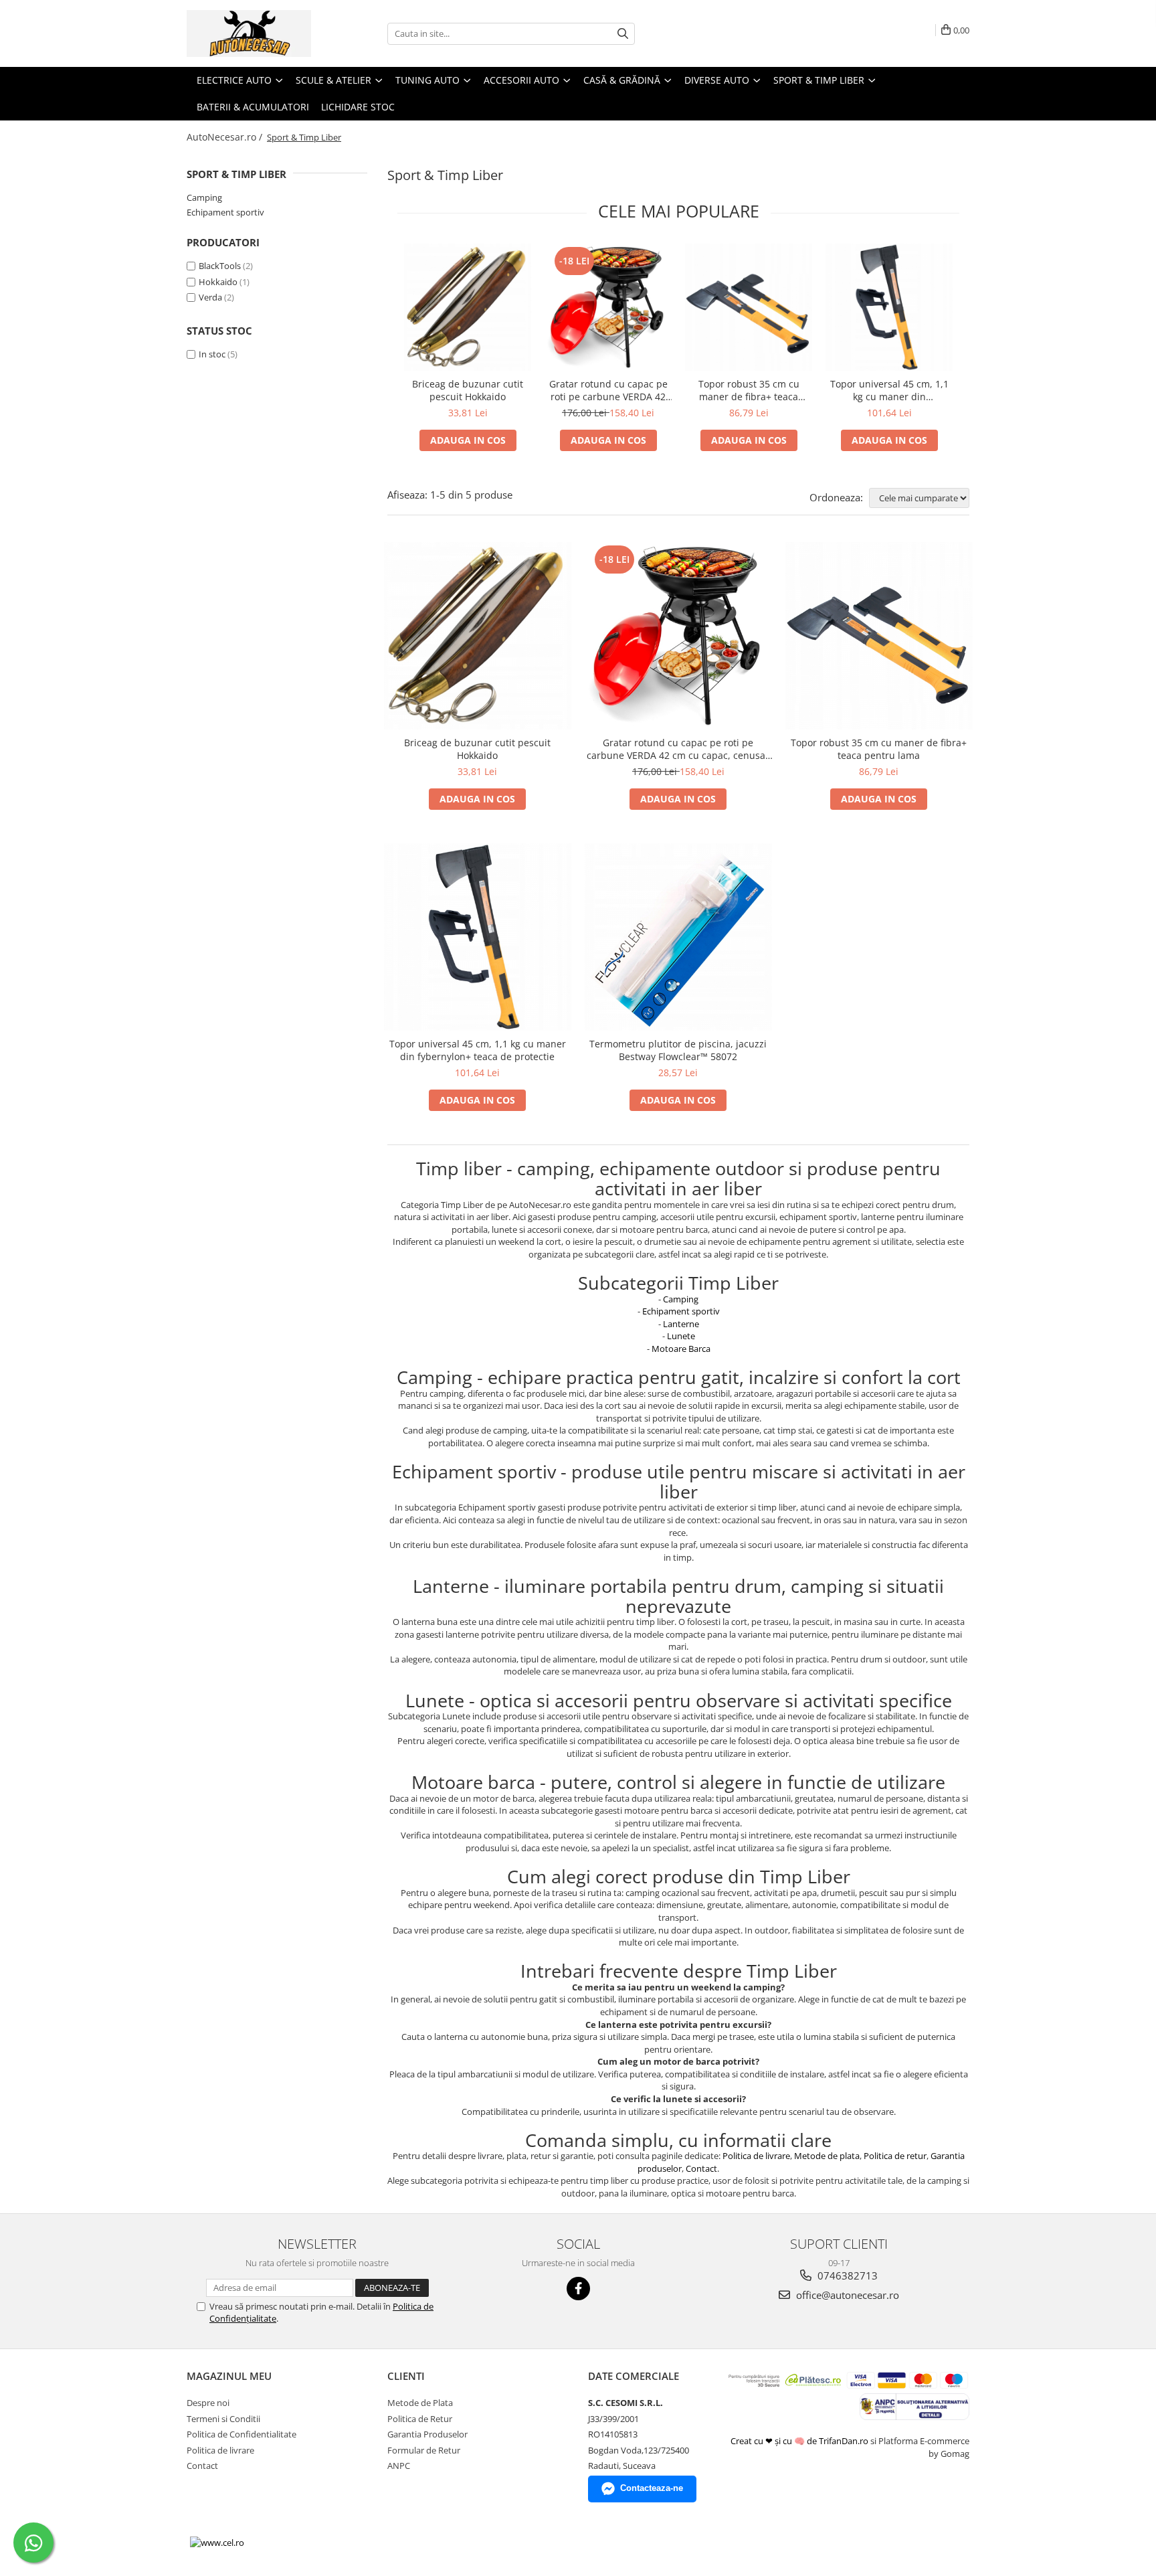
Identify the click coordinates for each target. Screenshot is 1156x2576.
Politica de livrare (756, 2156)
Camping (204, 197)
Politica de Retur (420, 2419)
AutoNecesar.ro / (226, 137)
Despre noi (208, 2403)
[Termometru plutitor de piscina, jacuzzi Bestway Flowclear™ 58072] (678, 937)
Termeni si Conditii (223, 2419)
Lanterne (681, 1324)
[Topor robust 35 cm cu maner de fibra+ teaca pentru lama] (749, 307)
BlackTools (220, 266)
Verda (210, 297)
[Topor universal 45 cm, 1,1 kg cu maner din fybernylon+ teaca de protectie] (889, 307)
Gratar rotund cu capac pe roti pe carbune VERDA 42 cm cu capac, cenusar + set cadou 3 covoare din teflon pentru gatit (608, 390)
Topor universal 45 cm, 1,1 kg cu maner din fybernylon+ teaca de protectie (889, 390)
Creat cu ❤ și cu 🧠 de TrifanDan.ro (800, 2441)
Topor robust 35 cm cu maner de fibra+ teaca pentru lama (749, 390)
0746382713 (846, 2276)
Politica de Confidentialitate (242, 2434)
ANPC (399, 2466)
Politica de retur (895, 2156)
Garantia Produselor (427, 2434)
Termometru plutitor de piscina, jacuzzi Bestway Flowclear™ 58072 (678, 1050)
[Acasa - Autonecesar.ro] (254, 33)
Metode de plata (827, 2156)
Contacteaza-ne (652, 2488)
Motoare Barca (681, 1349)
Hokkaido (218, 282)
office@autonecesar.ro (846, 2295)
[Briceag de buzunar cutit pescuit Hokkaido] (468, 307)
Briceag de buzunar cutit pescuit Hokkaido (468, 390)
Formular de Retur (424, 2450)
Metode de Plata (420, 2403)
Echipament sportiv (225, 212)
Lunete (681, 1336)
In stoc (212, 354)
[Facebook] (578, 2289)
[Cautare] (623, 34)
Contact (701, 2168)
